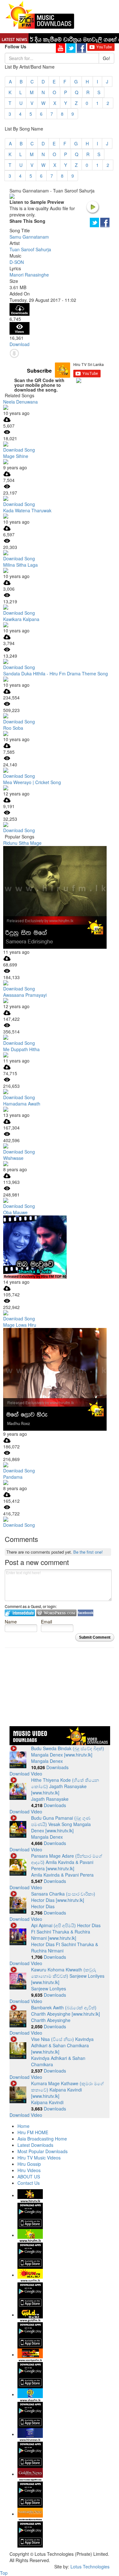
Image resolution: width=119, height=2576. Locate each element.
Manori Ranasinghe (29, 275)
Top (4, 2573)
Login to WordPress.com (56, 1613)
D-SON (17, 262)
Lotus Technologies (90, 2567)
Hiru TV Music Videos (39, 2158)
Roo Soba (13, 728)
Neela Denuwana (20, 402)
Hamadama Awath (22, 1104)
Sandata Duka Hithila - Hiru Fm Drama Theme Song (56, 673)
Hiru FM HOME (33, 2132)
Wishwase (13, 1158)
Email (46, 1621)
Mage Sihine (16, 456)
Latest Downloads (35, 2145)
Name (11, 1621)
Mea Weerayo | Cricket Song (32, 782)
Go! (106, 58)
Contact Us (29, 2183)
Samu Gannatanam (29, 237)
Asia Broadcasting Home (42, 2139)
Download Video (26, 1774)
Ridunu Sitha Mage (22, 843)
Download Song (19, 450)
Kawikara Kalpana (21, 619)
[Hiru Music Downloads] (40, 14)
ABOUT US (29, 2177)
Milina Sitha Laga (20, 565)
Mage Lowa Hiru (20, 1325)
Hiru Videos (29, 2170)
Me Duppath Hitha (21, 1049)
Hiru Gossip (29, 2164)
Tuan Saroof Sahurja (30, 249)
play (92, 207)
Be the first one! (88, 1552)
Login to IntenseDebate (20, 1613)
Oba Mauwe (15, 1212)
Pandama (13, 1477)
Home (23, 2126)
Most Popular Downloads (43, 2151)
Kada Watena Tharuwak (27, 510)
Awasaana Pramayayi (25, 995)
